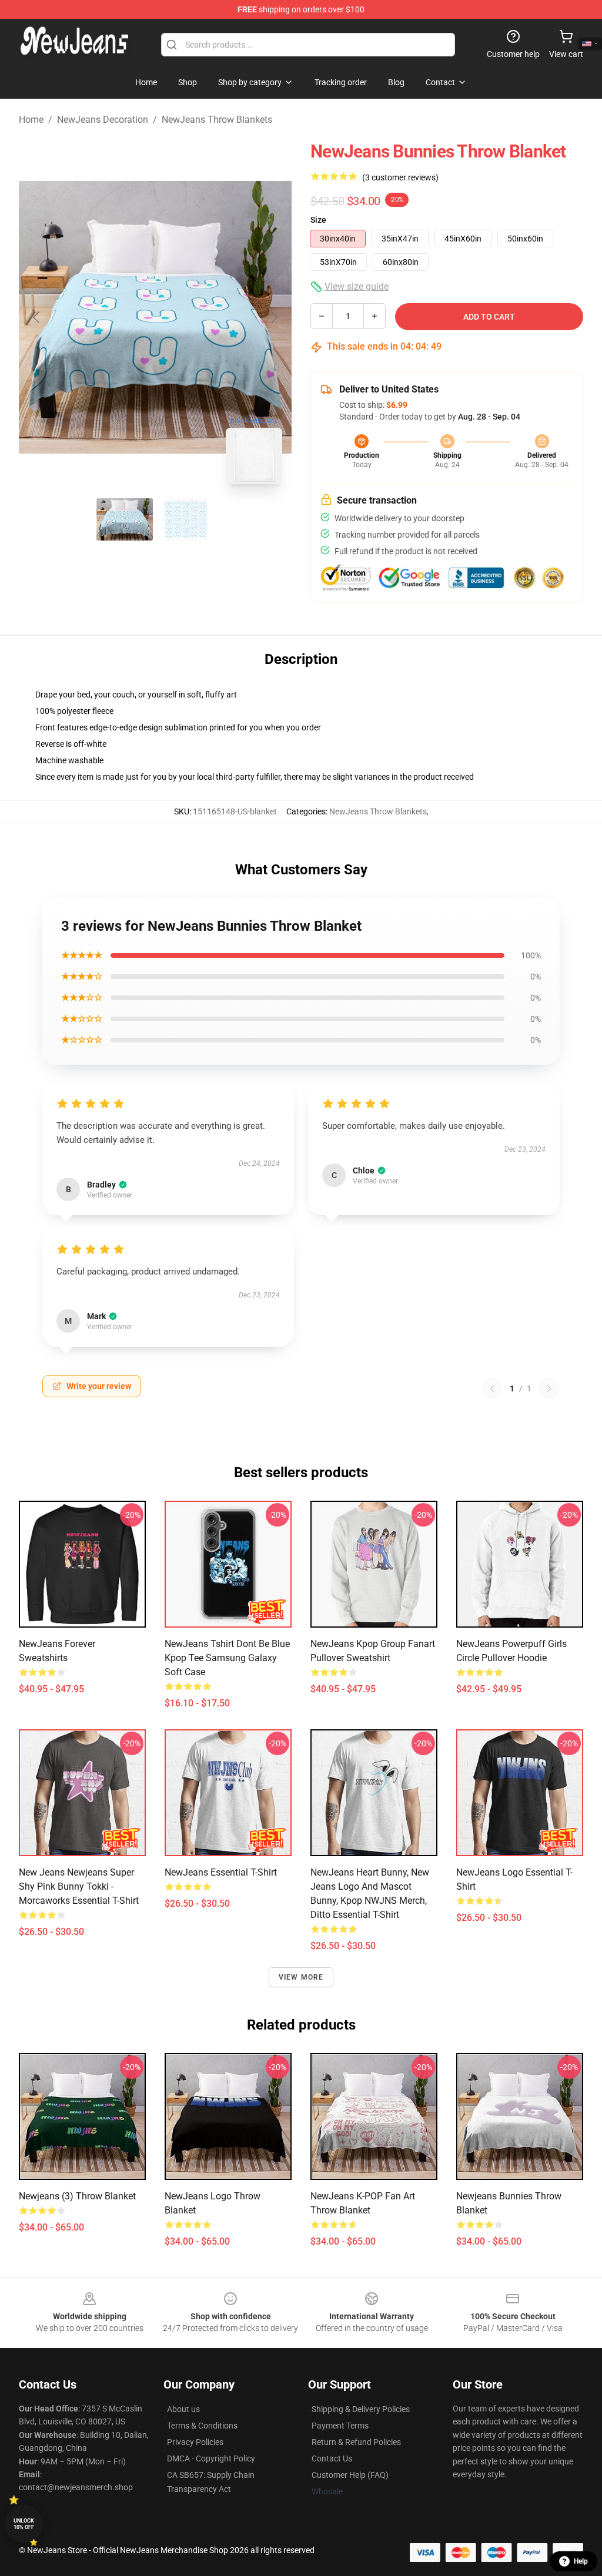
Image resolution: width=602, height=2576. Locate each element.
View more (301, 1977)
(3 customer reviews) (400, 177)
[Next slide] (273, 317)
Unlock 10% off (24, 2524)
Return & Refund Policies (356, 2442)
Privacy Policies (195, 2442)
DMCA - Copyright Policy (211, 2458)
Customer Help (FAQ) (350, 2475)
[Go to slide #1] (125, 519)
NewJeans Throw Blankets (217, 120)
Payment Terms (340, 2426)
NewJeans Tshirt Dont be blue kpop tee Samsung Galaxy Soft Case (227, 1658)
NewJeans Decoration (103, 120)
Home (31, 120)
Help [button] (581, 2561)
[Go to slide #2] (186, 519)
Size (318, 220)
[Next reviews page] (549, 1388)
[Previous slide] (37, 317)
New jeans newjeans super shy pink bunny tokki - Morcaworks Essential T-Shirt (79, 1886)
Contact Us (332, 2458)
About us (183, 2409)
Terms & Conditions (202, 2426)
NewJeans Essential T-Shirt (221, 1872)
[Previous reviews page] (492, 1388)
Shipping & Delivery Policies (361, 2409)
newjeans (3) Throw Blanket (77, 2196)
